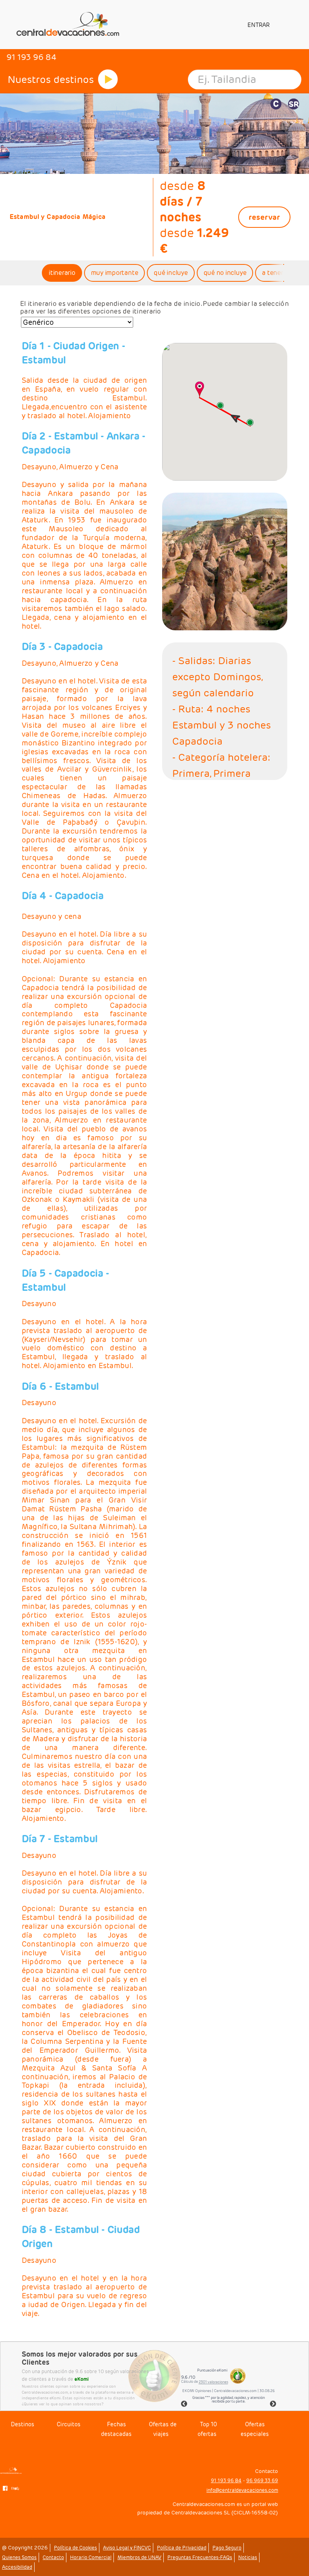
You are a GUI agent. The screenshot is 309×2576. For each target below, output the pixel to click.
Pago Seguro (227, 2548)
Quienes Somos (19, 2557)
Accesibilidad (17, 2567)
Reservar (264, 217)
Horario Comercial (91, 2557)
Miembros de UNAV (139, 2557)
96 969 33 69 (262, 2480)
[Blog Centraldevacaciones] (16, 2488)
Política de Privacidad (182, 2548)
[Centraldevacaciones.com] (67, 24)
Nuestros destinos (51, 79)
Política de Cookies (75, 2548)
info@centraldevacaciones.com (242, 2490)
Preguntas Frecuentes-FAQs (200, 2557)
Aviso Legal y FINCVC (127, 2548)
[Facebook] (5, 2488)
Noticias (248, 2557)
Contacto (53, 2557)
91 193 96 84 (226, 2480)
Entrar (258, 25)
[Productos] (108, 79)
